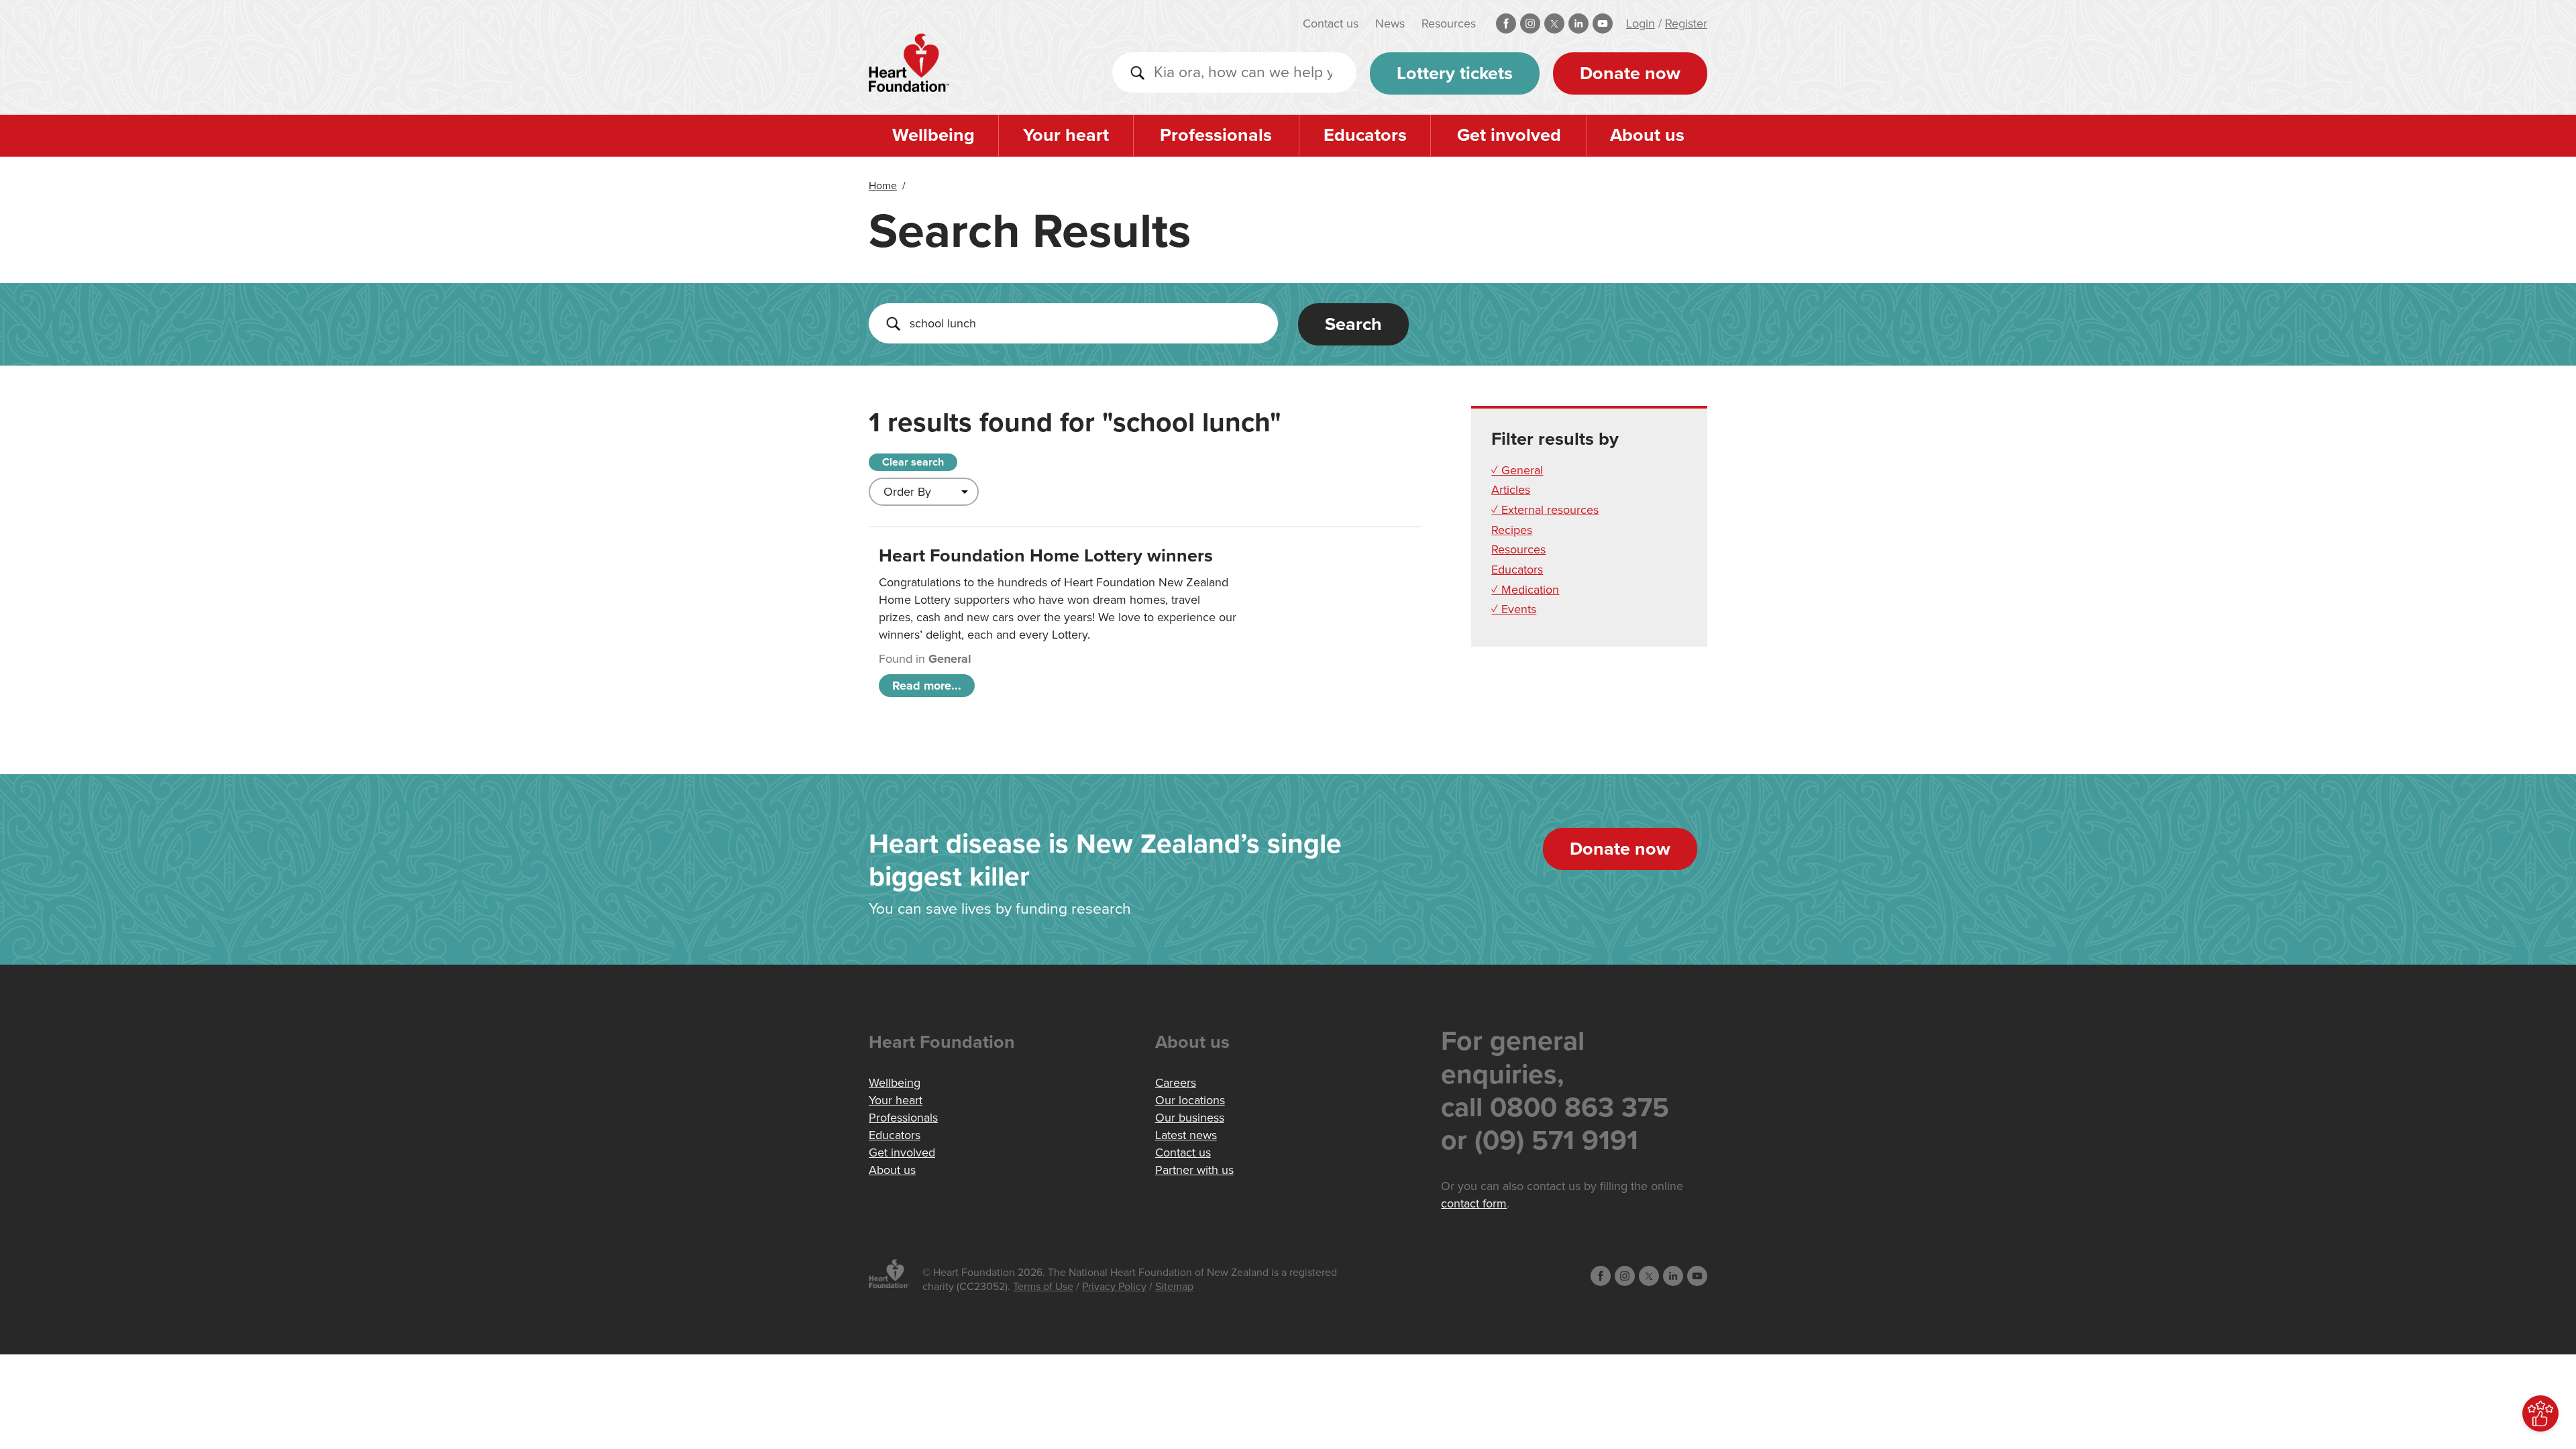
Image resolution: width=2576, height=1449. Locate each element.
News (1390, 23)
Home (883, 186)
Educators (1365, 135)
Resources (1449, 23)
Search (1353, 324)
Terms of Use (1043, 1287)
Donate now (1630, 73)
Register (1686, 23)
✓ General (1517, 470)
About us (1647, 135)
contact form (1474, 1203)
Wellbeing (933, 135)
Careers (1176, 1083)
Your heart (1066, 135)
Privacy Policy (1114, 1287)
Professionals (1216, 135)
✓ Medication (1525, 590)
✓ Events (1514, 609)
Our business (1190, 1118)
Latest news (1186, 1135)
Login (1641, 23)
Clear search (913, 462)
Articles (1511, 490)
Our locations (1190, 1100)
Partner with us (1194, 1170)
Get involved (1509, 135)
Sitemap (1174, 1287)
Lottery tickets (1455, 73)
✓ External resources (1545, 510)
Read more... (927, 686)
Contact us (1331, 23)
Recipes (1512, 530)
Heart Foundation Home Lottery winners (1046, 556)
